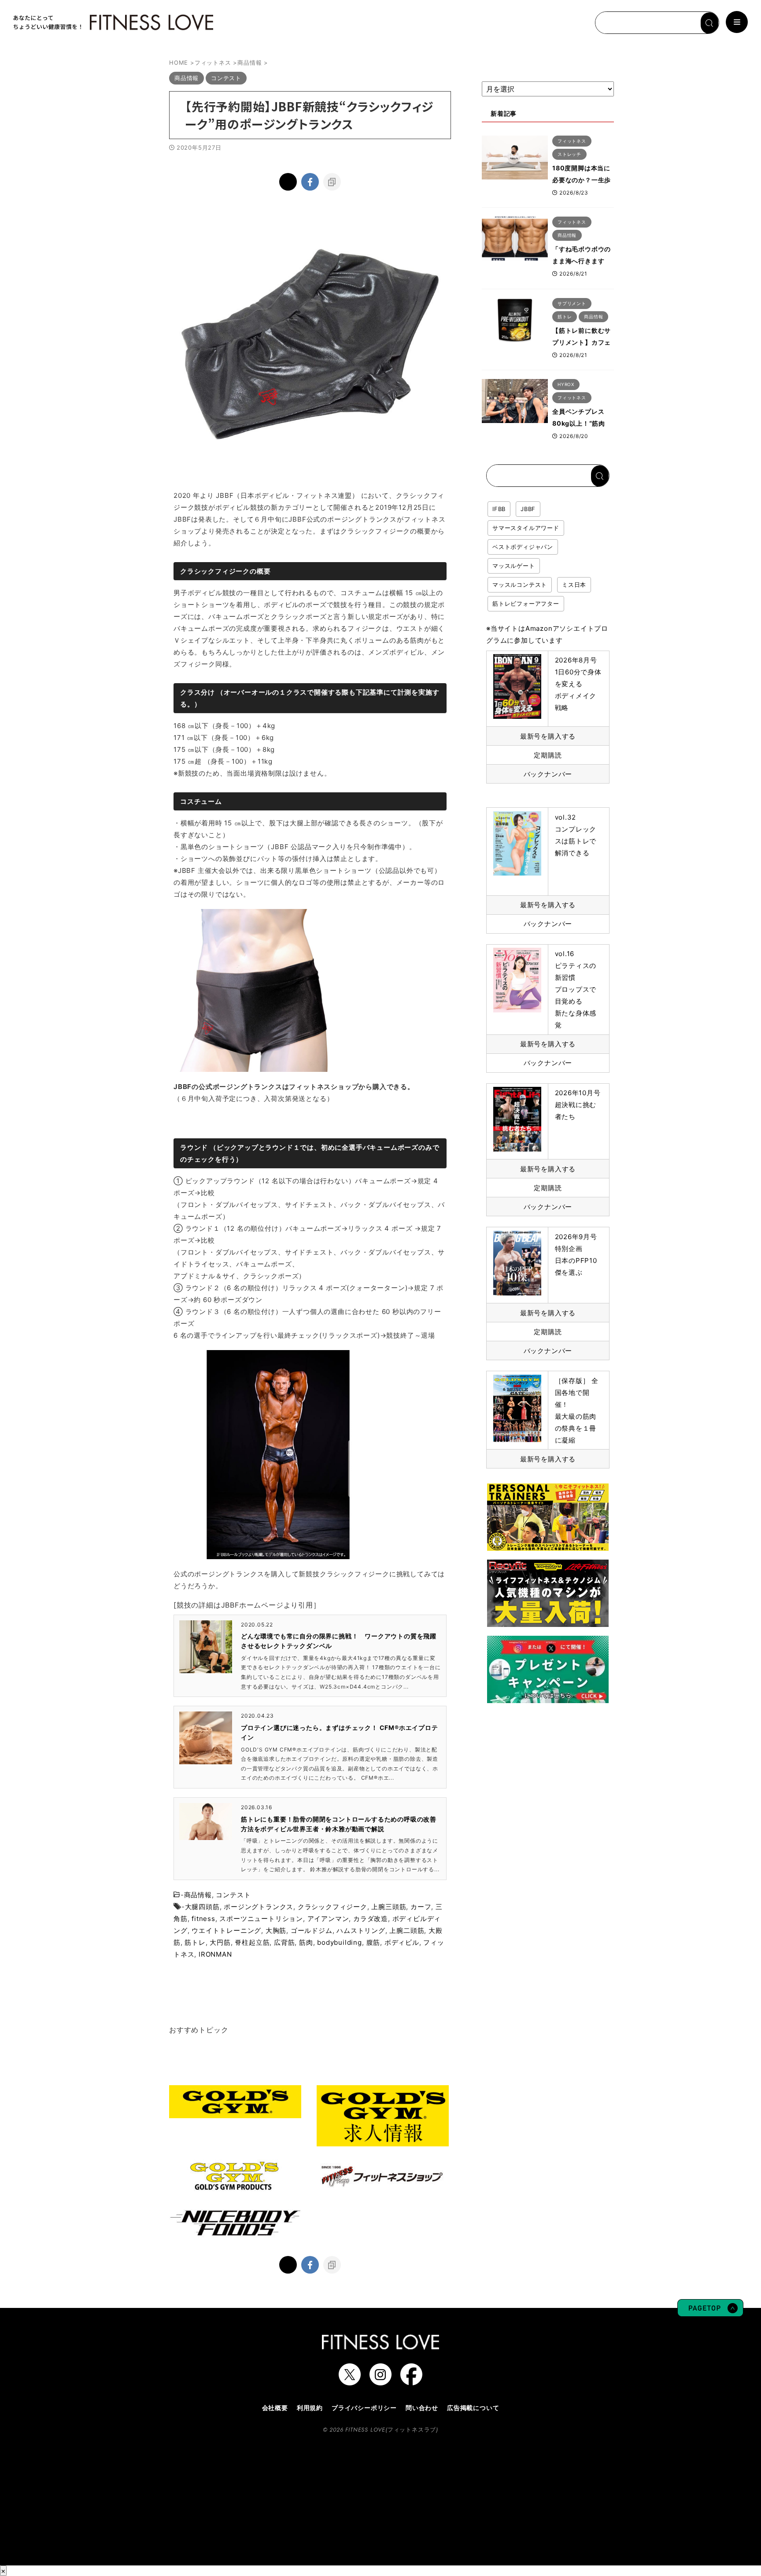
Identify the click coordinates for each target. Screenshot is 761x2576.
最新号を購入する (548, 736)
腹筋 (373, 1942)
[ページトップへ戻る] (710, 2312)
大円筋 (220, 1942)
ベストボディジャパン (523, 547)
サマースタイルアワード (526, 528)
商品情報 (198, 1895)
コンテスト (233, 1895)
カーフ (421, 1907)
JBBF (528, 509)
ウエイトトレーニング (226, 1930)
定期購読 (548, 755)
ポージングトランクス (259, 1907)
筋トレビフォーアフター (526, 604)
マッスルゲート (514, 566)
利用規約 (310, 2408)
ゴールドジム (312, 1930)
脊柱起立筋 (252, 1942)
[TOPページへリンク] (112, 22)
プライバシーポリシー (364, 2408)
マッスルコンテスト (520, 585)
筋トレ (195, 1942)
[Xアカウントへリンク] (350, 2381)
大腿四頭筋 (202, 1907)
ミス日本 (574, 585)
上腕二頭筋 (407, 1930)
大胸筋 (276, 1930)
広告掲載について (473, 2408)
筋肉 (306, 1942)
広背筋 (284, 1942)
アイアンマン (328, 1919)
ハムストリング (361, 1930)
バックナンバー (548, 774)
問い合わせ (422, 2408)
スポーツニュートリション (261, 1919)
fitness (203, 1919)
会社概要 (275, 2408)
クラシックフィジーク (332, 1907)
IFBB (499, 509)
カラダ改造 (371, 1919)
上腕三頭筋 (389, 1907)
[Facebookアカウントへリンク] (411, 2381)
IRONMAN (215, 1954)
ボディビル (402, 1942)
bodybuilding (340, 1942)
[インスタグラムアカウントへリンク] (380, 2381)
